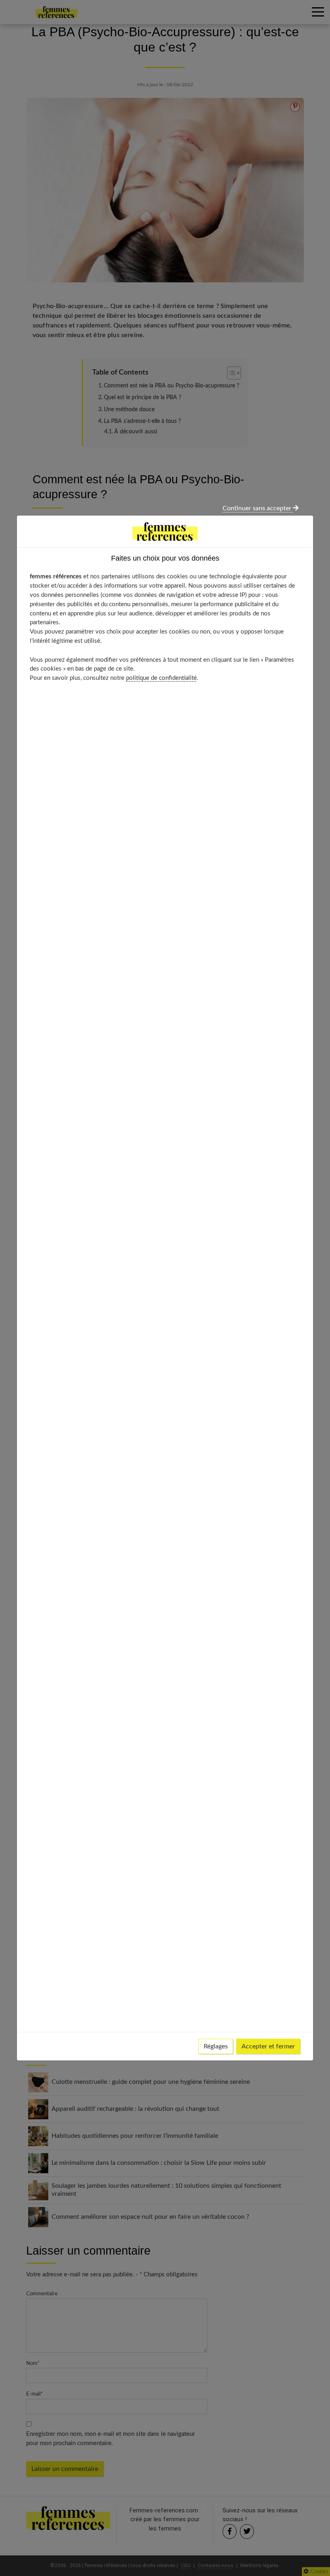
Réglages (216, 2046)
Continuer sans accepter (258, 508)
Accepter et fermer (268, 2046)
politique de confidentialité (161, 678)
